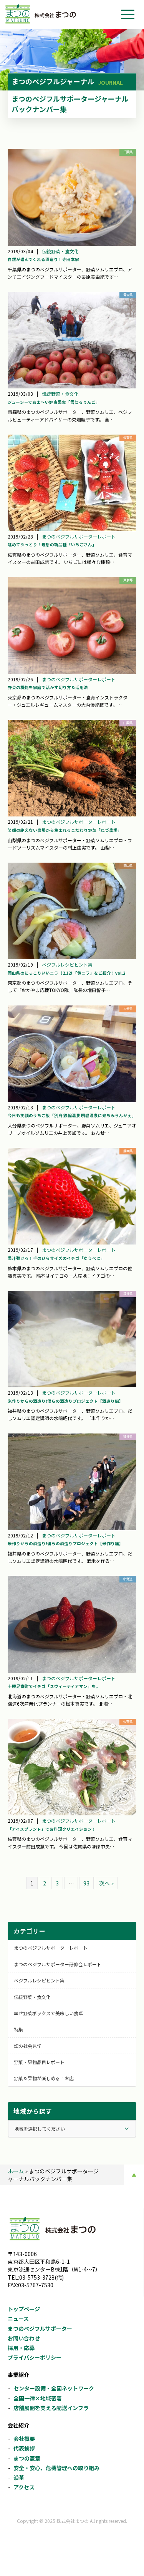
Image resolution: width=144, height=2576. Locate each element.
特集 (18, 2029)
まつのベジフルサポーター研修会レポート (58, 1964)
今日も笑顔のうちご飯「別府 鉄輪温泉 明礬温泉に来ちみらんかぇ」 (72, 1115)
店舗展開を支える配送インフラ (51, 2408)
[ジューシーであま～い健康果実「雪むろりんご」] (72, 340)
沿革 (19, 2477)
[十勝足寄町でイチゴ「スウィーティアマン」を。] (72, 1624)
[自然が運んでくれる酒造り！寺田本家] (72, 197)
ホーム (16, 2171)
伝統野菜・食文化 (60, 251)
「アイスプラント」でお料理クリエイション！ (52, 1829)
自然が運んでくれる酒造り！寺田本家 (43, 259)
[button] (128, 14)
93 (86, 1883)
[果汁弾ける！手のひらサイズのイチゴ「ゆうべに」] (72, 1196)
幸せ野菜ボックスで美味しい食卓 (48, 2013)
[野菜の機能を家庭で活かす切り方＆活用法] (72, 625)
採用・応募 (21, 2348)
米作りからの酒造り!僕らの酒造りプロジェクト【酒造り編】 (65, 1401)
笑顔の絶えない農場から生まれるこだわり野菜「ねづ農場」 (65, 830)
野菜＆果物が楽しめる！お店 (44, 2078)
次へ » (106, 1883)
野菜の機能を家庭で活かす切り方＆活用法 (48, 687)
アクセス (24, 2487)
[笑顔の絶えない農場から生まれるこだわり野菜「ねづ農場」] (72, 768)
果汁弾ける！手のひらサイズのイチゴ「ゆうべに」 (56, 1258)
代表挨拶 (24, 2448)
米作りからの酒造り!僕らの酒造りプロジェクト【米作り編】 (65, 1543)
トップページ (24, 2309)
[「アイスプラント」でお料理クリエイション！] (72, 1767)
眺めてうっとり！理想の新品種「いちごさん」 (52, 544)
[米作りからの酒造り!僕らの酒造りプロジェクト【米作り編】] (72, 1482)
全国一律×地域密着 (38, 2398)
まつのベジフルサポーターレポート (79, 536)
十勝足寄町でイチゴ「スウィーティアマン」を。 (54, 1686)
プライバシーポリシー (35, 2357)
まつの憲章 (27, 2458)
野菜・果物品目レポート (39, 2062)
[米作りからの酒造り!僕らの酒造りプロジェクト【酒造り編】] (72, 1339)
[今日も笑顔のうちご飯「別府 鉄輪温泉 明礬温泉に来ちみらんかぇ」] (72, 1054)
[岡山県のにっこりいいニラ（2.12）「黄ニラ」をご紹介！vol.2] (72, 911)
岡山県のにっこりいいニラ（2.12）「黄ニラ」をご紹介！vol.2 (66, 973)
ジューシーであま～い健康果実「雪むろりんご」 (54, 402)
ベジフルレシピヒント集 (67, 964)
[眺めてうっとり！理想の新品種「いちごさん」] (72, 483)
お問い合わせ (24, 2338)
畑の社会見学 (28, 2046)
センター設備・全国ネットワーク (54, 2388)
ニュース (18, 2318)
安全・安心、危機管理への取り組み (56, 2468)
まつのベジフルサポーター (40, 2328)
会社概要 (24, 2439)
